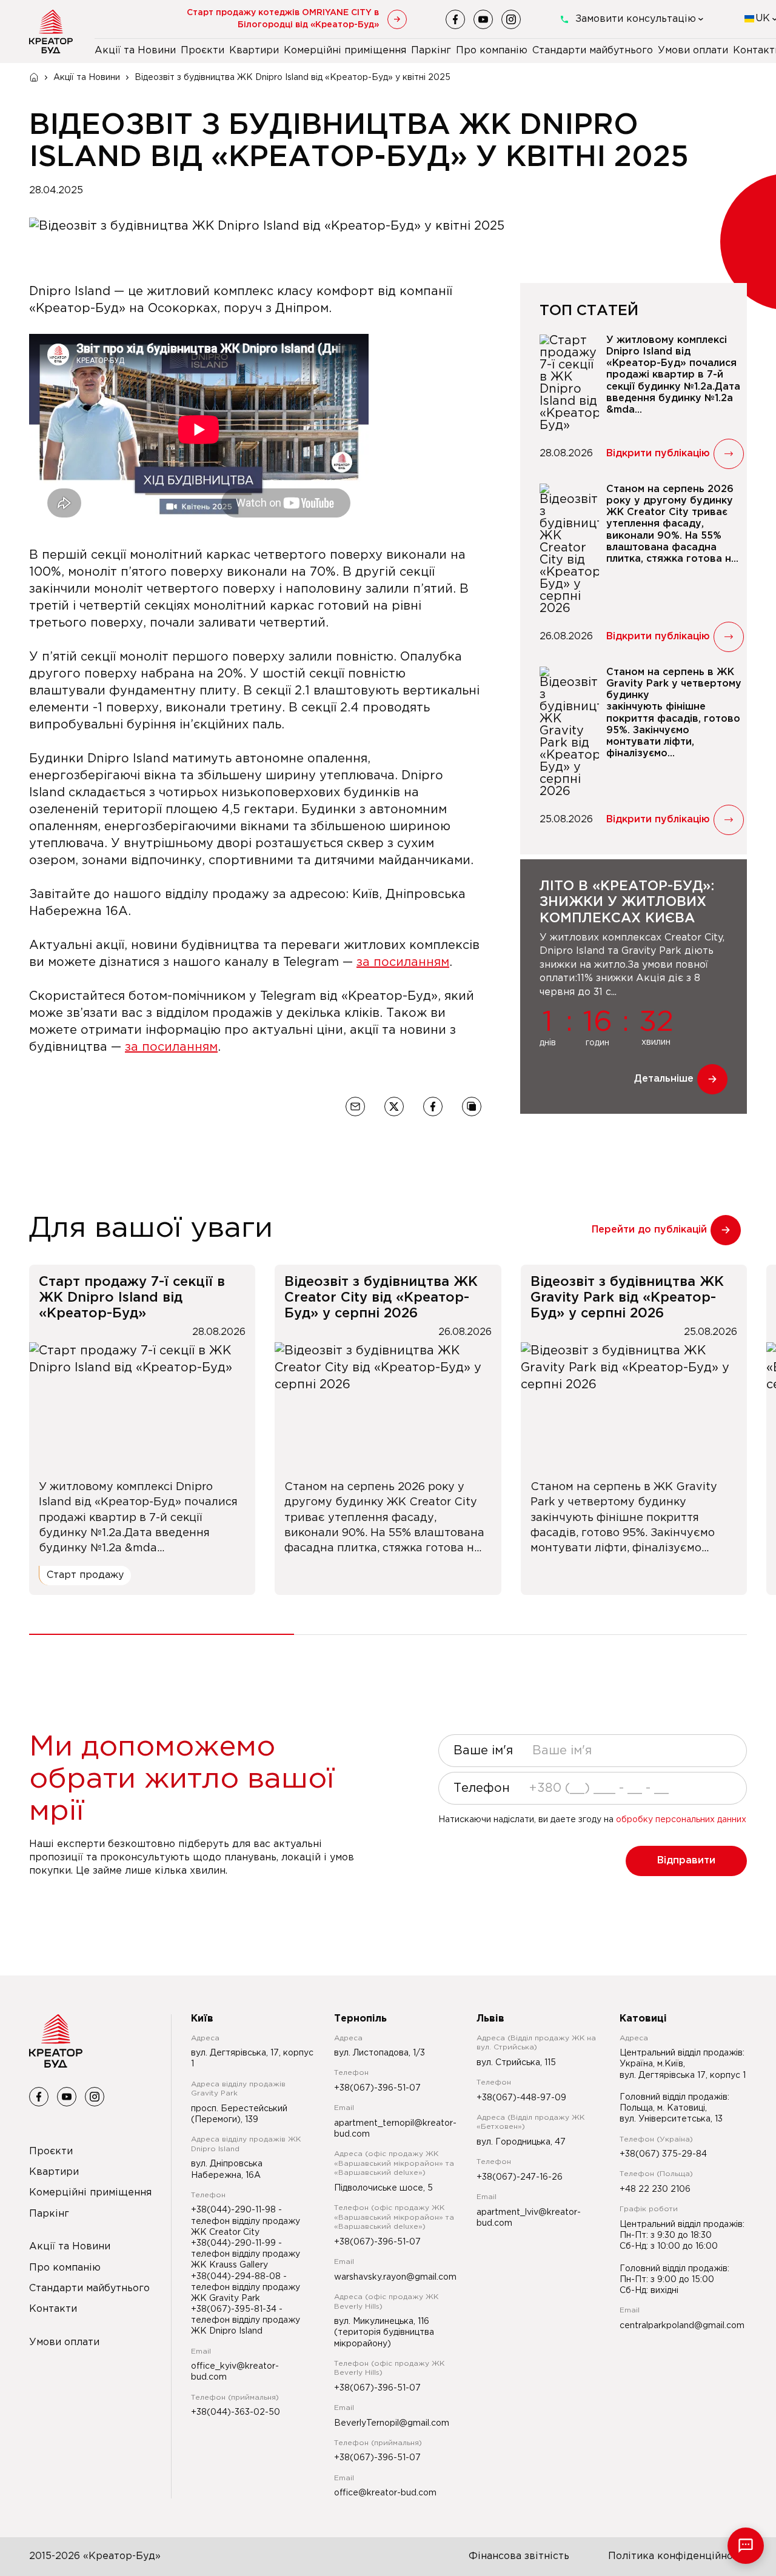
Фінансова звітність (519, 2556)
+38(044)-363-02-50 (236, 2412)
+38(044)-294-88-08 (237, 2277)
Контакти (53, 2309)
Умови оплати (693, 51)
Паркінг (431, 51)
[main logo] (51, 32)
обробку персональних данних (681, 1820)
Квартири (254, 51)
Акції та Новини (135, 51)
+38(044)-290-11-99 (235, 2243)
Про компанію (492, 51)
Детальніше (664, 1079)
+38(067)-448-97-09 (521, 2098)
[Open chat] (746, 2546)
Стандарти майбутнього (593, 51)
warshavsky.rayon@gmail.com (395, 2277)
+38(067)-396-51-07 (377, 2088)
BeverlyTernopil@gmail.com (392, 2423)
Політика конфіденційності (677, 2556)
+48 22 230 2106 (655, 2189)
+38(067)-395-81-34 (235, 2309)
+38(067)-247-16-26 (520, 2177)
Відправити (686, 1861)
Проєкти (202, 51)
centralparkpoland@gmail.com (682, 2326)
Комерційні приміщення (345, 51)
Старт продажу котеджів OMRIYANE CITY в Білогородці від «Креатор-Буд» (283, 19)
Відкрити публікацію (658, 454)
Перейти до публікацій (649, 1230)
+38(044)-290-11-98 (235, 2210)
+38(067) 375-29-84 (663, 2154)
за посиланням (403, 962)
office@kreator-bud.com (385, 2493)
